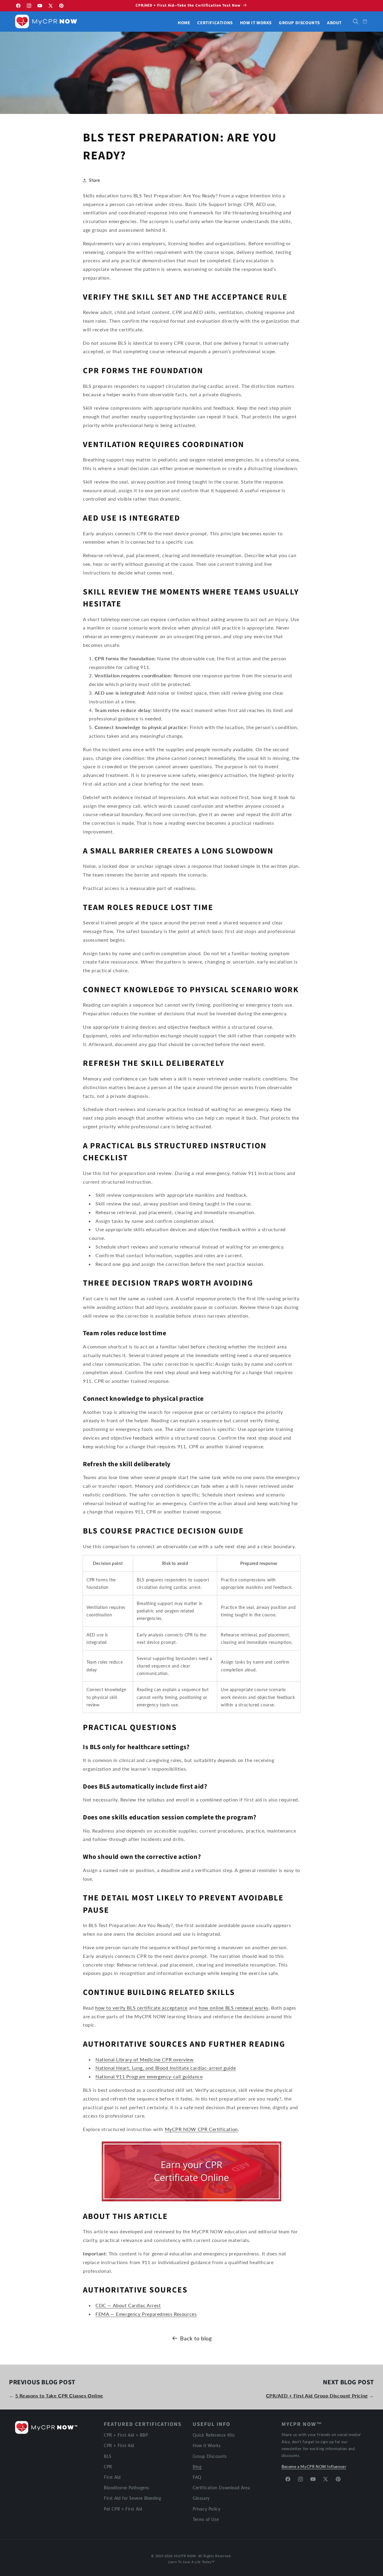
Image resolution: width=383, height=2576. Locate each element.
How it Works (207, 2445)
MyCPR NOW (185, 2556)
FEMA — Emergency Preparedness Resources (146, 2314)
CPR (108, 2466)
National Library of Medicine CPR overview (145, 2059)
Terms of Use (206, 2519)
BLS (108, 2456)
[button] (356, 22)
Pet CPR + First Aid (123, 2509)
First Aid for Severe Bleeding (132, 2498)
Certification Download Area (221, 2487)
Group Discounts (210, 2456)
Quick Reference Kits (214, 2435)
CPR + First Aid (119, 2445)
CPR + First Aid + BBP (126, 2435)
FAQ (197, 2477)
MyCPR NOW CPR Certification (201, 2129)
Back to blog (196, 2338)
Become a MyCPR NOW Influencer (314, 2466)
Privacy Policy (206, 2509)
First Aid (112, 2477)
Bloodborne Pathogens (127, 2487)
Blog (197, 2466)
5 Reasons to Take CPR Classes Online (59, 2396)
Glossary (201, 2498)
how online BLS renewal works (234, 2008)
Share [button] (95, 180)
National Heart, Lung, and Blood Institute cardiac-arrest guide (166, 2068)
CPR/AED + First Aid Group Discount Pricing (317, 2396)
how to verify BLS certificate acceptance (141, 2008)
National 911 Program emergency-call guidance (149, 2076)
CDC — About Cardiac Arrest (128, 2305)
